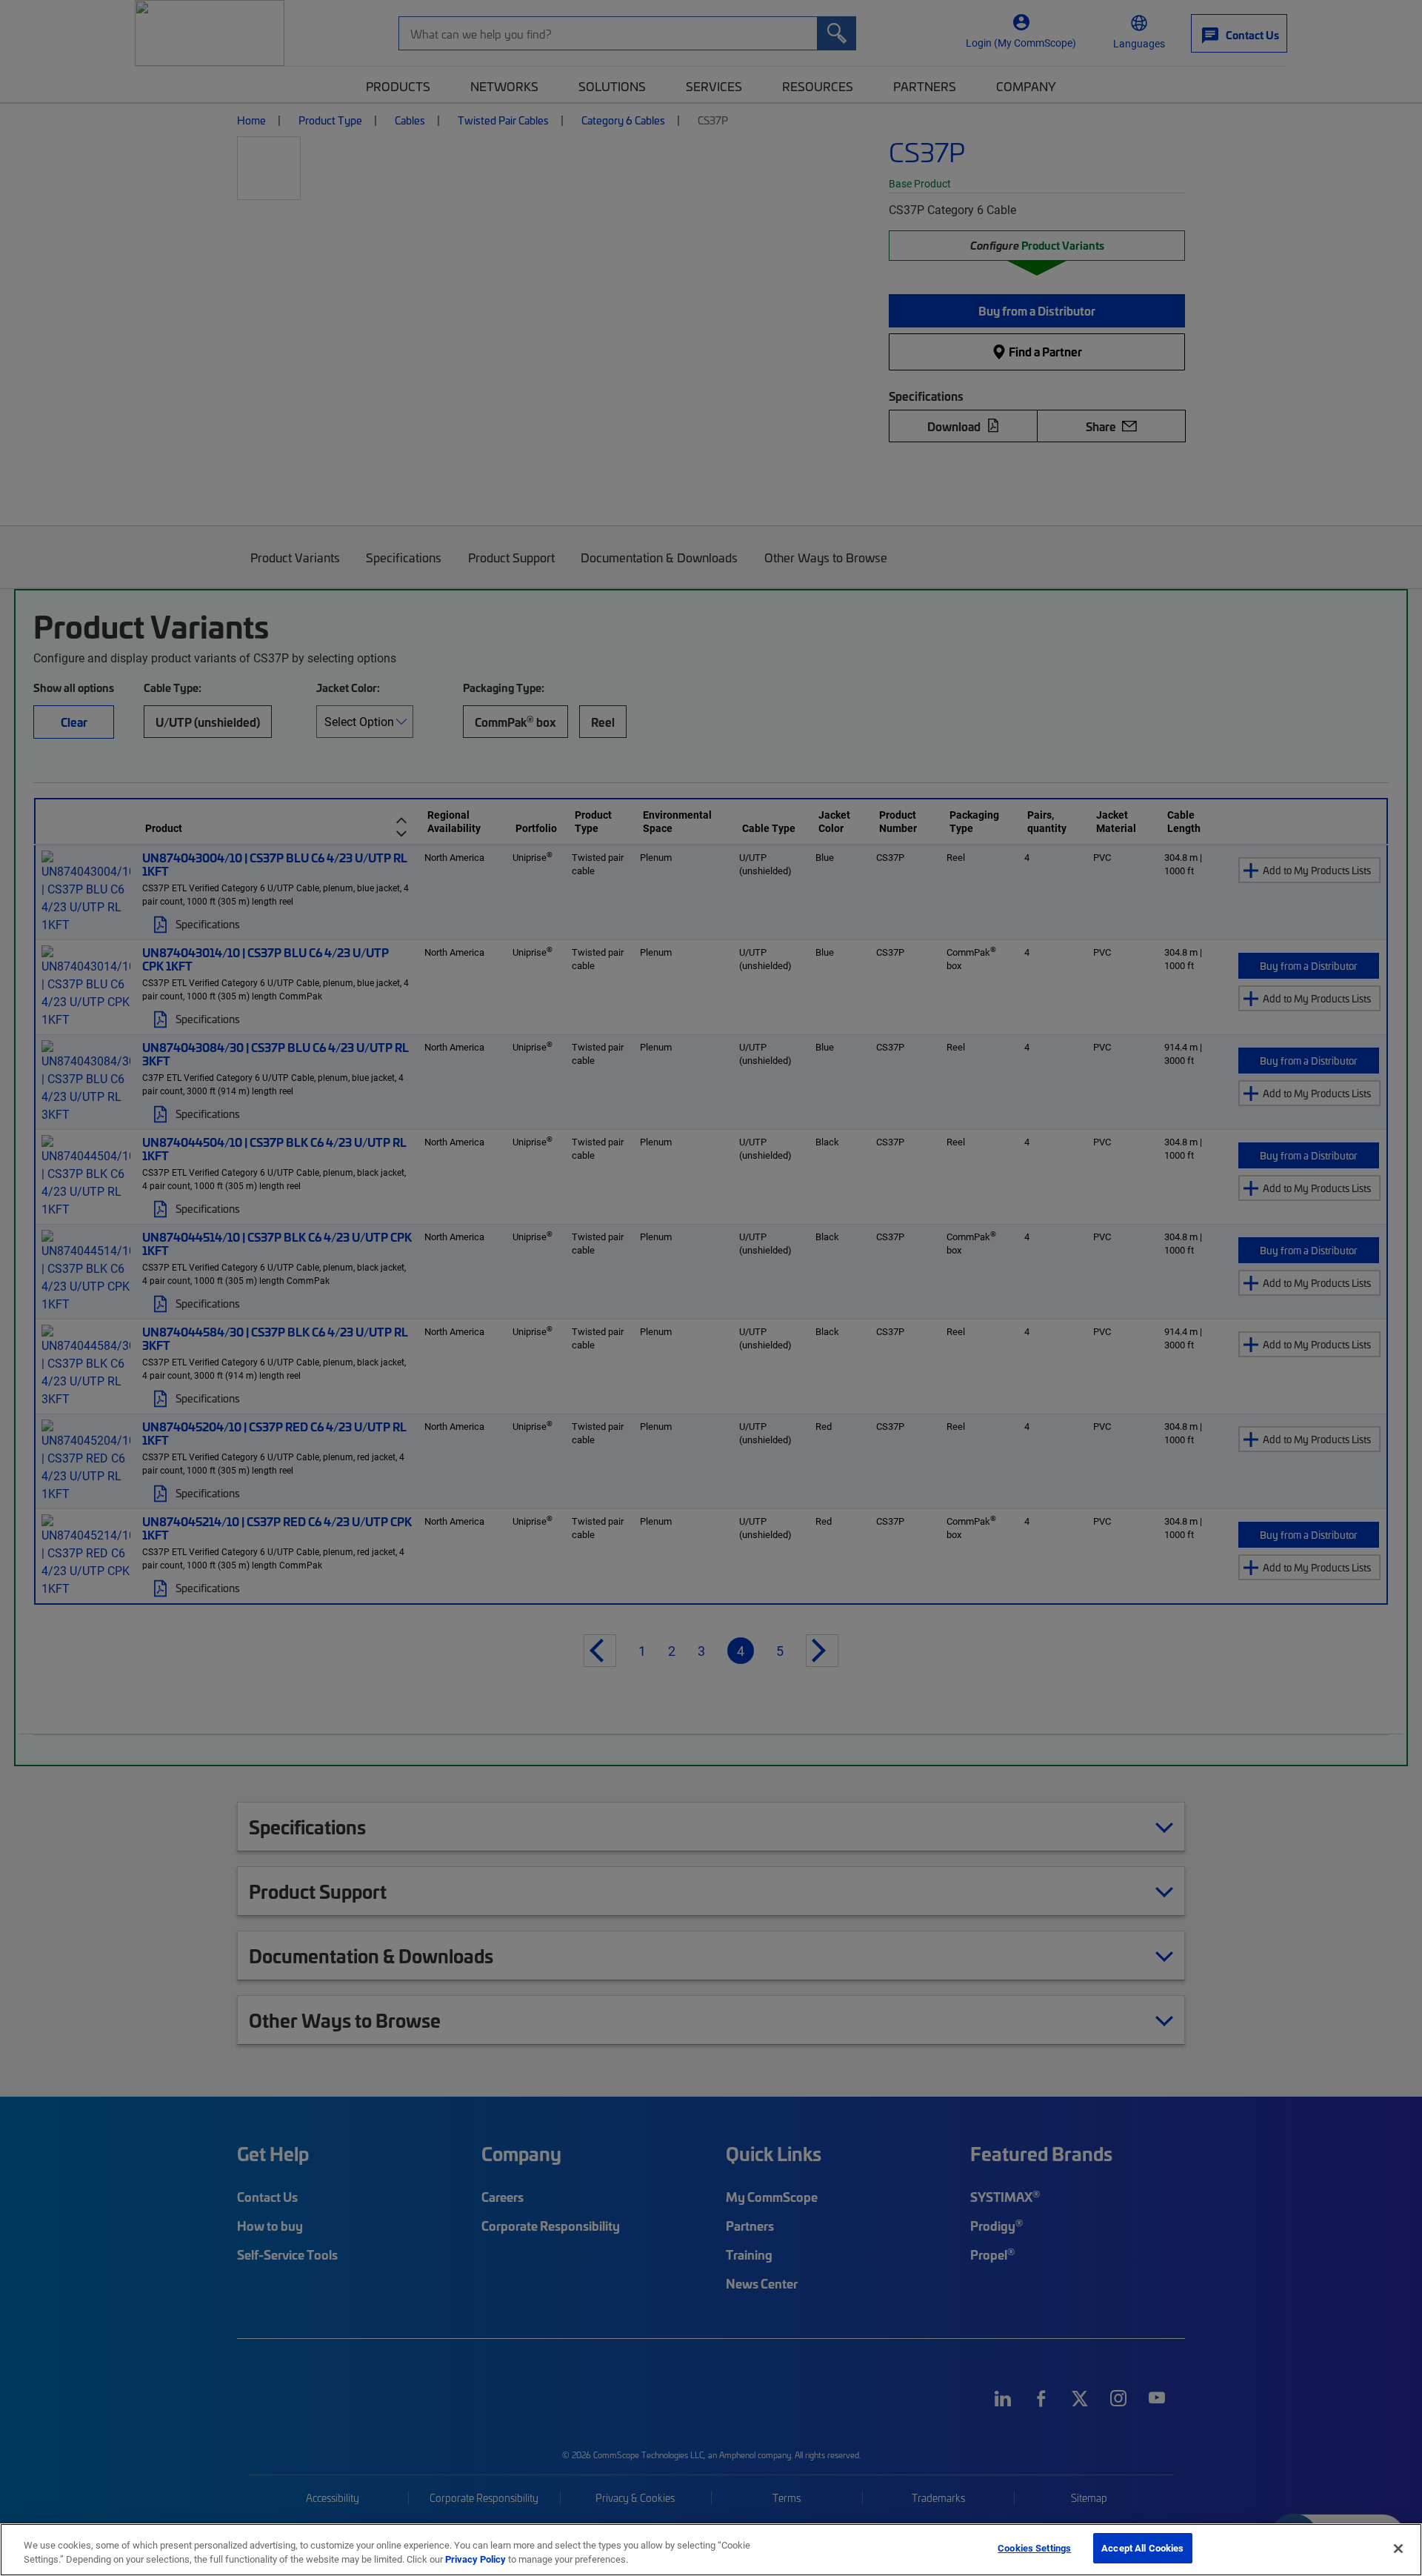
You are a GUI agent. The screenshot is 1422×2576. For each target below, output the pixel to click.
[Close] (1398, 2549)
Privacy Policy (475, 2560)
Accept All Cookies (1142, 2548)
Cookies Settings (1034, 2548)
